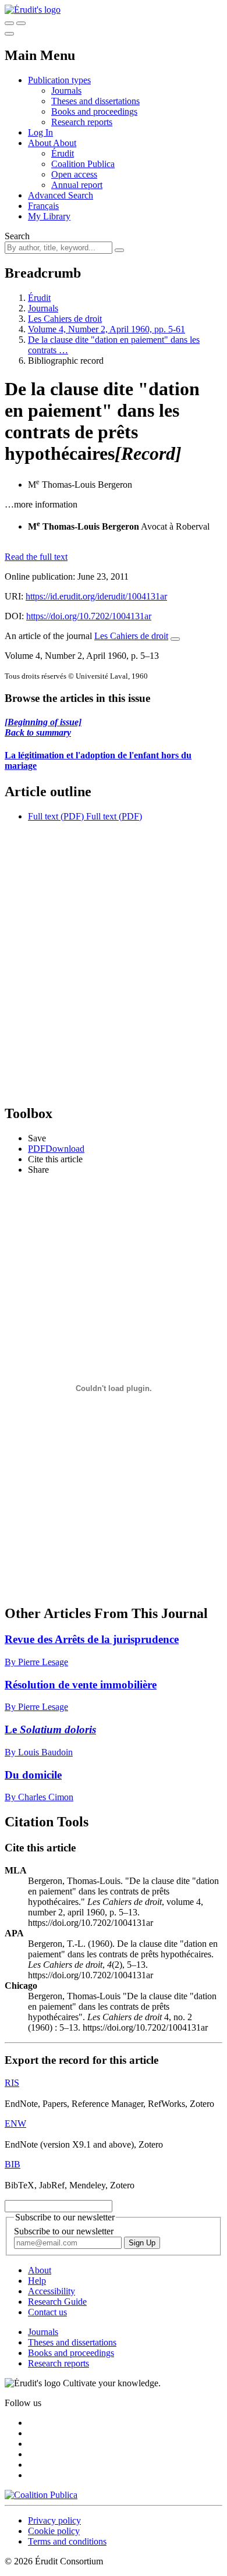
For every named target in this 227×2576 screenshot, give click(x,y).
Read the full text (36, 557)
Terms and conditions (67, 2541)
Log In (40, 132)
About (65, 143)
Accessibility (52, 2291)
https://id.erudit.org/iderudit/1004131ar (96, 596)
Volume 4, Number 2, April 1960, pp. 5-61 (107, 329)
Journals (66, 91)
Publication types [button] (59, 80)
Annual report (77, 185)
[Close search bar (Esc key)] (21, 23)
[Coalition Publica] (41, 2495)
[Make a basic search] (9, 23)
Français (43, 206)
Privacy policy (54, 2520)
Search (17, 236)
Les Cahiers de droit (65, 319)
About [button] (40, 143)
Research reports (82, 122)
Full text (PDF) (56, 816)
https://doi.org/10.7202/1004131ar (89, 616)
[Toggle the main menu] (9, 34)
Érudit (63, 153)
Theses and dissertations (95, 101)
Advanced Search (61, 195)
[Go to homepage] (33, 10)
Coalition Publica (83, 164)
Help (37, 2281)
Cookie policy (54, 2531)
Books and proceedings (94, 111)
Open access (74, 174)
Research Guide (57, 2302)
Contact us (47, 2312)
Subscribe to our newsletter (64, 2231)
